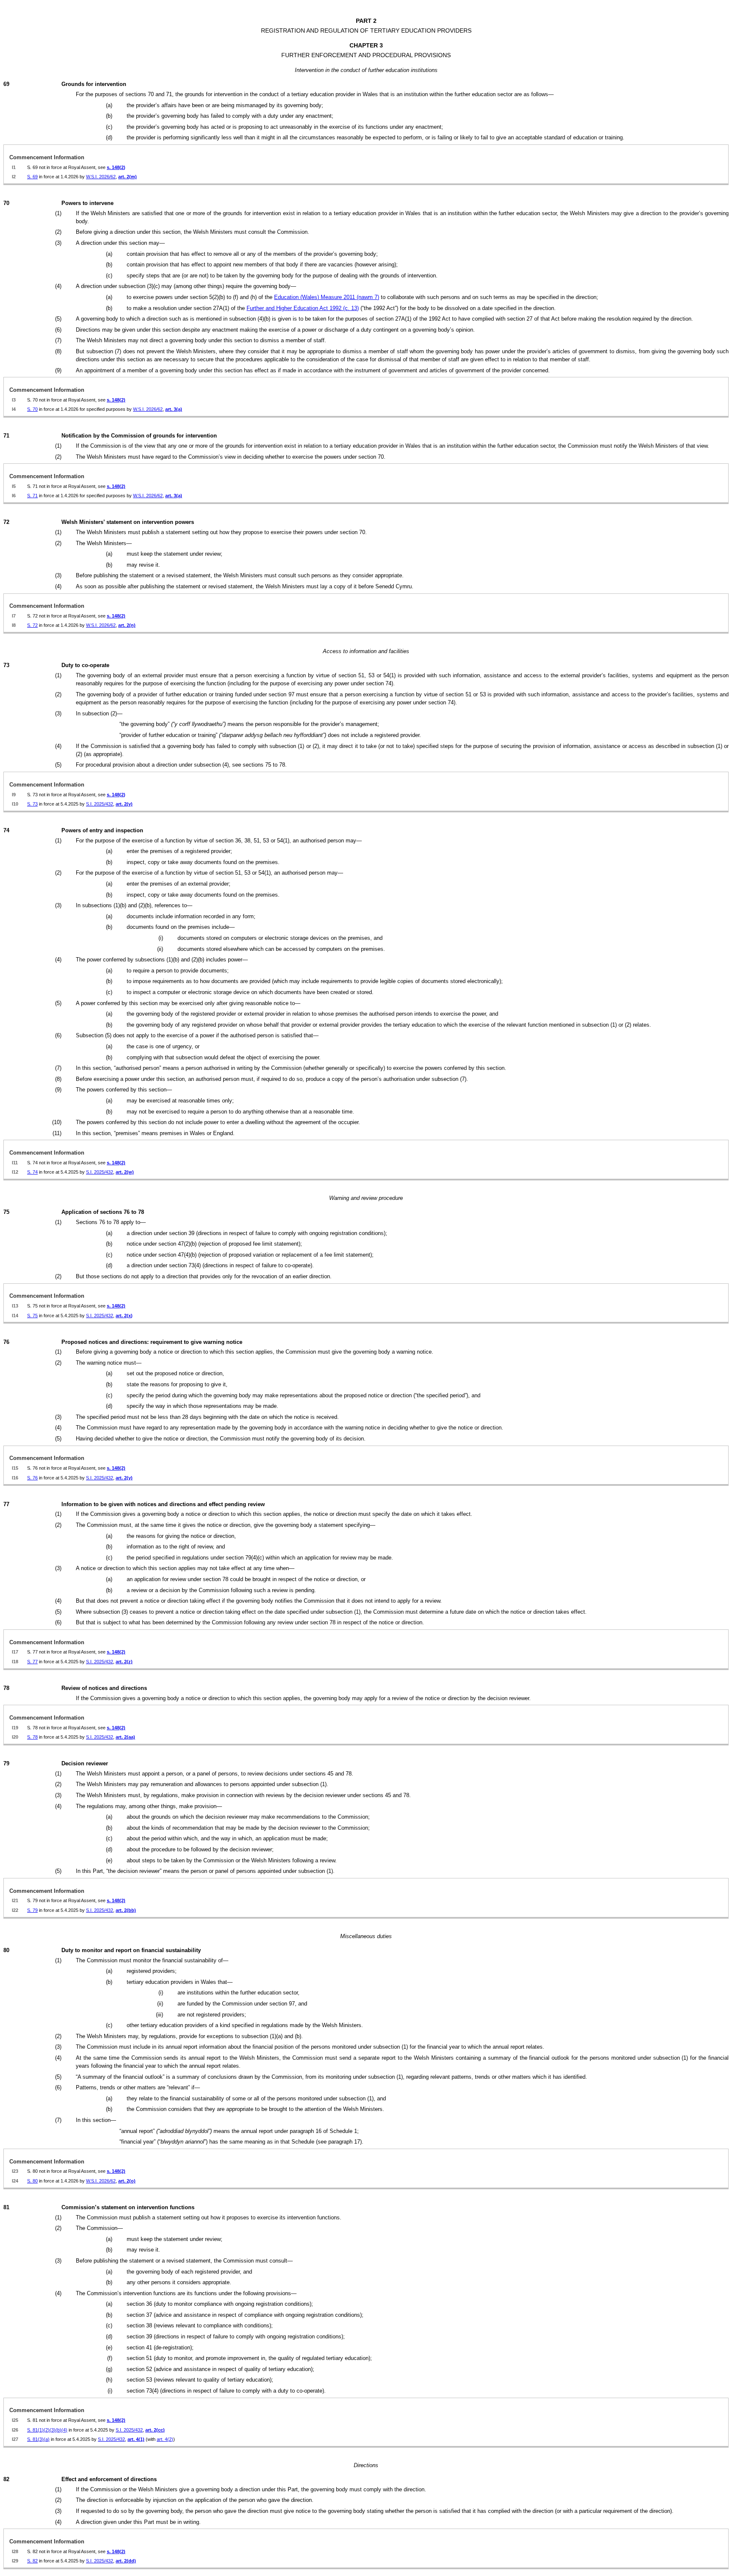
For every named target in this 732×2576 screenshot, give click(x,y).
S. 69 (32, 177)
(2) (47, 2430)
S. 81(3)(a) (38, 2439)
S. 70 (32, 409)
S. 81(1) (35, 2430)
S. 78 (32, 1737)
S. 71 (32, 496)
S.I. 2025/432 (100, 804)
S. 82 (32, 2561)
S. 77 (32, 1662)
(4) (64, 2430)
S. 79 (32, 1910)
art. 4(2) (165, 2439)
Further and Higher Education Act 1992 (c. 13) (303, 308)
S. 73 (32, 804)
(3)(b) (55, 2430)
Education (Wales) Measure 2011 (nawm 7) (327, 297)
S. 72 (32, 625)
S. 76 (32, 1478)
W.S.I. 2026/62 (101, 177)
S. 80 (32, 2181)
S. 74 (32, 1172)
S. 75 (32, 1316)
